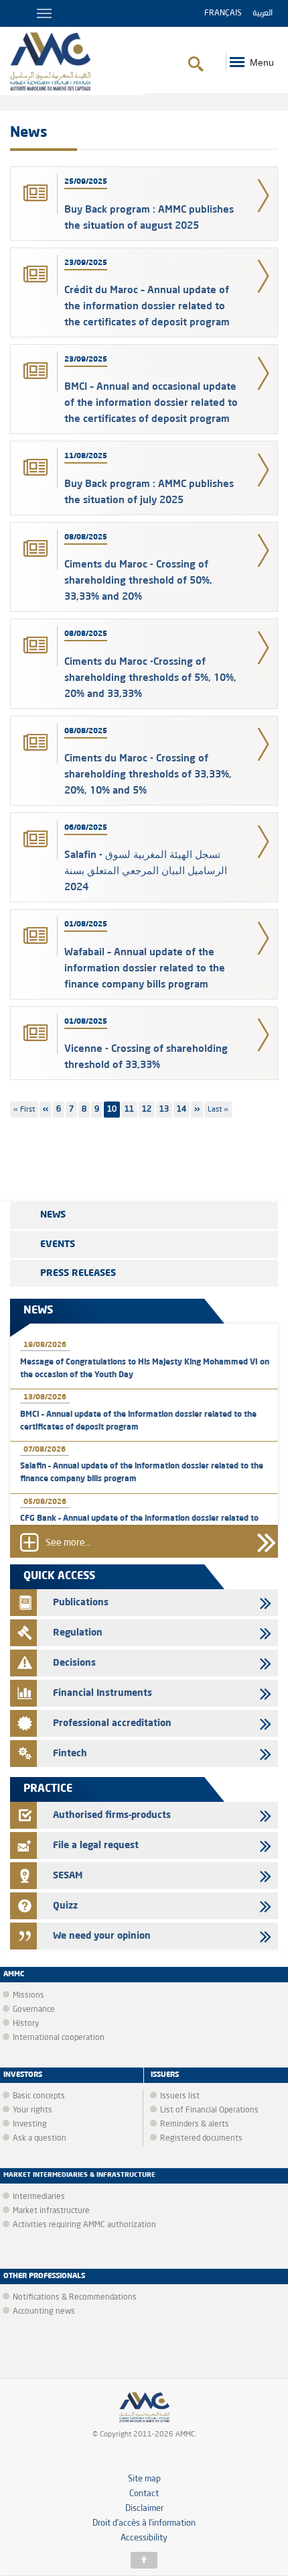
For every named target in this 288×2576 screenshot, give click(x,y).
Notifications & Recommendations (75, 2298)
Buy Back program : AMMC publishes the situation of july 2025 (149, 491)
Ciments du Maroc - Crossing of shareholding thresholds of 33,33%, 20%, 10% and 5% (148, 774)
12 (148, 1110)
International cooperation (59, 2038)
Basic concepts (39, 2096)
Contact (144, 2494)
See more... (68, 1544)
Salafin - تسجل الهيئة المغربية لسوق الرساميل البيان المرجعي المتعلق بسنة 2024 (146, 870)
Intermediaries (39, 2197)
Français (223, 13)
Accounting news (44, 2312)
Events (58, 1244)
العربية (263, 13)
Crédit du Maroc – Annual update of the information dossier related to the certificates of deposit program (147, 306)
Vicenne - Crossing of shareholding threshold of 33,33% (146, 1056)
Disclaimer (144, 2509)
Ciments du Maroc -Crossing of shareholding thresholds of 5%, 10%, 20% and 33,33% (150, 677)
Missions (28, 1996)
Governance (34, 2010)
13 (166, 1110)
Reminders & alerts (195, 2125)
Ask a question (40, 2139)
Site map (144, 2479)
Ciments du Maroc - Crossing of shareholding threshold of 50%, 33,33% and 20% (138, 580)
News (53, 1215)
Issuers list (180, 2096)
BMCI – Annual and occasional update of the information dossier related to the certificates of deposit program (151, 402)
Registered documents (201, 2139)
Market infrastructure (51, 2211)
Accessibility (144, 2538)
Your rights (32, 2110)
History (26, 2024)
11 (131, 1110)
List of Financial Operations (209, 2110)
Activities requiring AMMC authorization (84, 2225)
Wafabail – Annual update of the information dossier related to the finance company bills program (145, 968)
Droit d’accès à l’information (144, 2523)
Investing (30, 2125)
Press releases (78, 1273)
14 (183, 1110)
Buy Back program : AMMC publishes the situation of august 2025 (149, 217)
